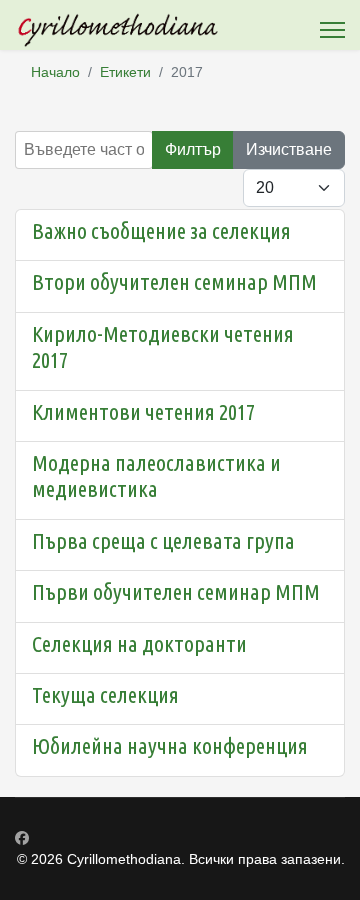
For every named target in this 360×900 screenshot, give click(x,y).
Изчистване (289, 149)
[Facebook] (22, 838)
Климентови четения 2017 (143, 411)
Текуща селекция (105, 694)
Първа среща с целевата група (163, 540)
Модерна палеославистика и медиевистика (156, 475)
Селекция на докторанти (139, 643)
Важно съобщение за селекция (161, 230)
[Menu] (332, 30)
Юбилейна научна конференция (170, 745)
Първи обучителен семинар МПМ (176, 591)
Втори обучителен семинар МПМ (174, 281)
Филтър (193, 149)
